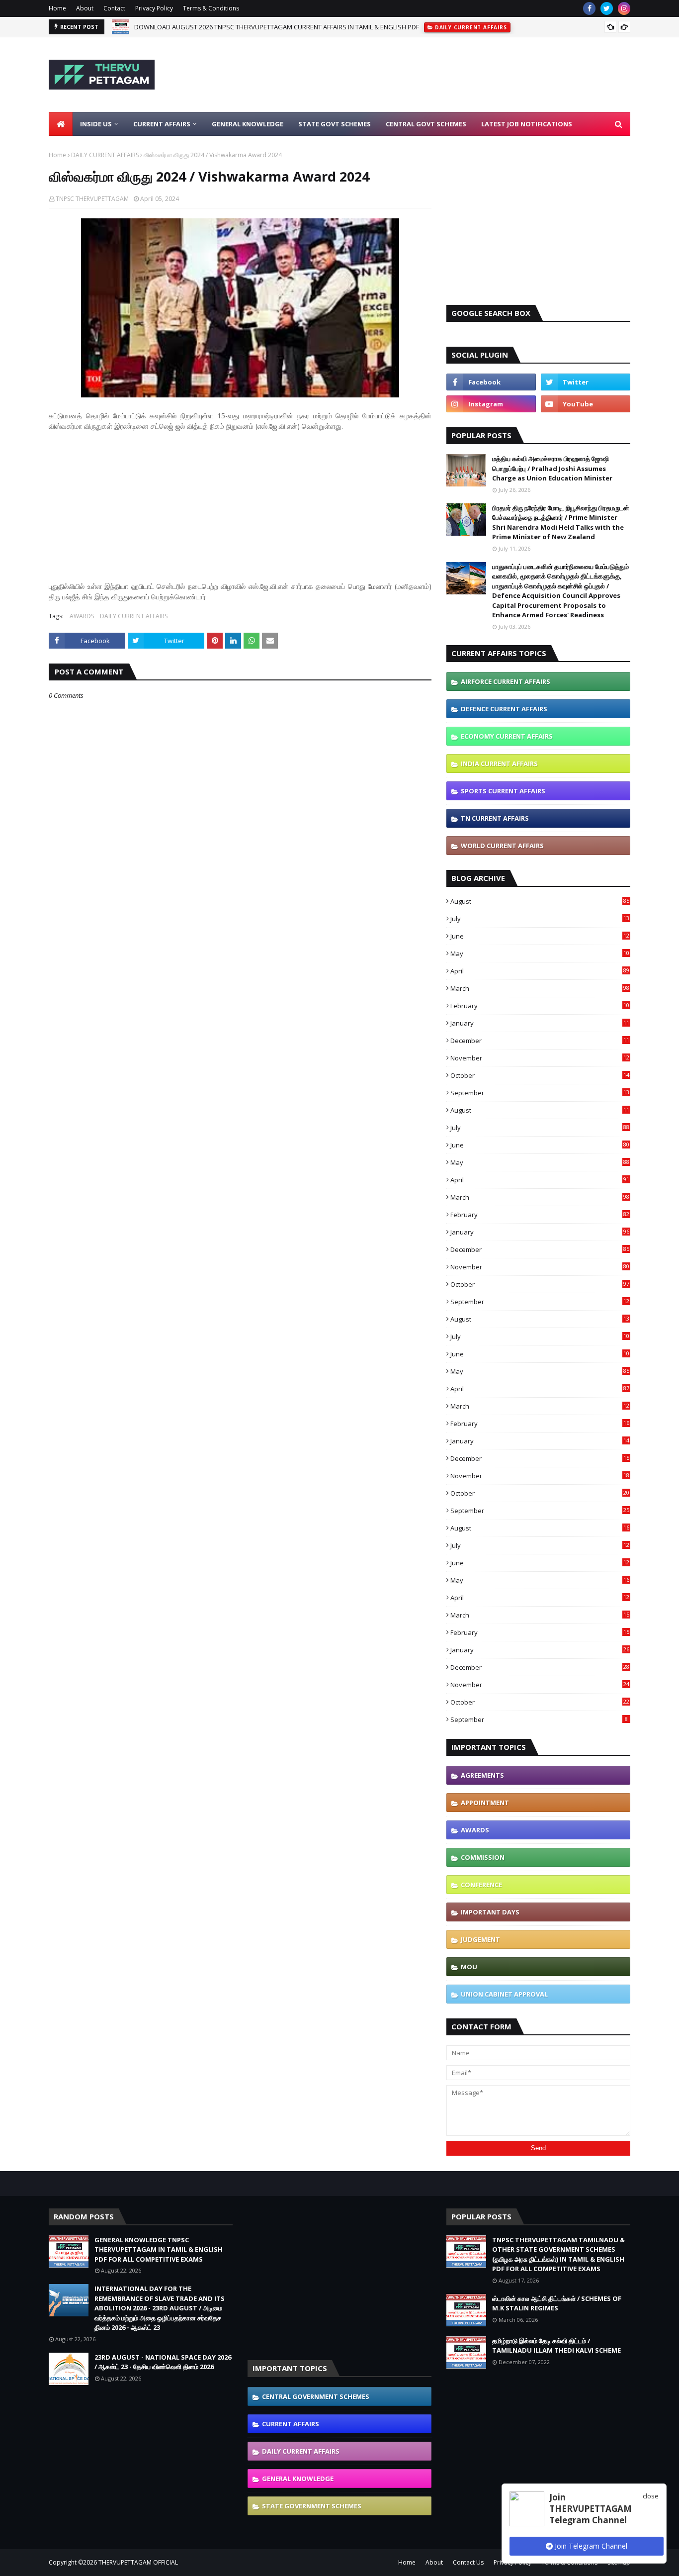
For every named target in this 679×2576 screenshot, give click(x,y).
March (540, 988)
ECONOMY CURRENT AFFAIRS (507, 736)
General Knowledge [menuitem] (248, 124)
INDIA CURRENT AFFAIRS (499, 763)
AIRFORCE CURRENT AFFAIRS (506, 681)
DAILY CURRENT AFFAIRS (105, 155)
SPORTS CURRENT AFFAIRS (503, 791)
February (540, 1006)
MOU (469, 1967)
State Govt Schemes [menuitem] (335, 124)
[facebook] (589, 8)
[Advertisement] (449, 75)
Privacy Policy (154, 8)
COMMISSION (483, 1857)
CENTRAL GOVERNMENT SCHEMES (316, 2396)
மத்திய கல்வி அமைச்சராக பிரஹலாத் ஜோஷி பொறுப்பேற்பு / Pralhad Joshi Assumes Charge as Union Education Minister (552, 468)
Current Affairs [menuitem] (162, 124)
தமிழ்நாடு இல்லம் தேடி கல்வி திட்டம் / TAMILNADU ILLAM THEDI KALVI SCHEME (556, 2346)
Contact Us (468, 2562)
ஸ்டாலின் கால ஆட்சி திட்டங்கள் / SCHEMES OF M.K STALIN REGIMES (557, 2303)
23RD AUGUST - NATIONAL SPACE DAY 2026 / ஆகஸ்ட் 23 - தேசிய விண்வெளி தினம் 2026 (163, 2362)
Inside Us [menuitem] (96, 124)
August (540, 901)
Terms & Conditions (211, 8)
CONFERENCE (481, 1885)
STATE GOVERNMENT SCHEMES (312, 2506)
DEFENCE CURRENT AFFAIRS (504, 709)
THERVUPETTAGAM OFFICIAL (138, 2562)
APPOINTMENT (485, 1803)
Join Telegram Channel (590, 2546)
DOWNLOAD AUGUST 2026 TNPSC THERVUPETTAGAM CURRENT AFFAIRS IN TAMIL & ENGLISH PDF (277, 27)
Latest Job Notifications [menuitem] (527, 124)
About (85, 8)
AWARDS (82, 616)
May (540, 954)
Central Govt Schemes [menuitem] (426, 124)
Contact (114, 8)
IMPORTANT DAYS (490, 1912)
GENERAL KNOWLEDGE (298, 2479)
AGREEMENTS (482, 1775)
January (540, 1023)
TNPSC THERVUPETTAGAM (92, 199)
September (540, 1093)
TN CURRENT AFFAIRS (495, 818)
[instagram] (624, 8)
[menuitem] (61, 124)
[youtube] (586, 404)
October (540, 1075)
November (540, 1058)
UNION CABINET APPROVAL (504, 1994)
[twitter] (607, 8)
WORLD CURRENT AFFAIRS (502, 846)
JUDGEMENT (480, 1939)
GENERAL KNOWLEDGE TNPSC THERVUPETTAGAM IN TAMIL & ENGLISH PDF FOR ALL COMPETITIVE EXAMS (159, 2249)
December (540, 1041)
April (540, 971)
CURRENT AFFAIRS (291, 2424)
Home (57, 8)
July (540, 919)
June (540, 936)
